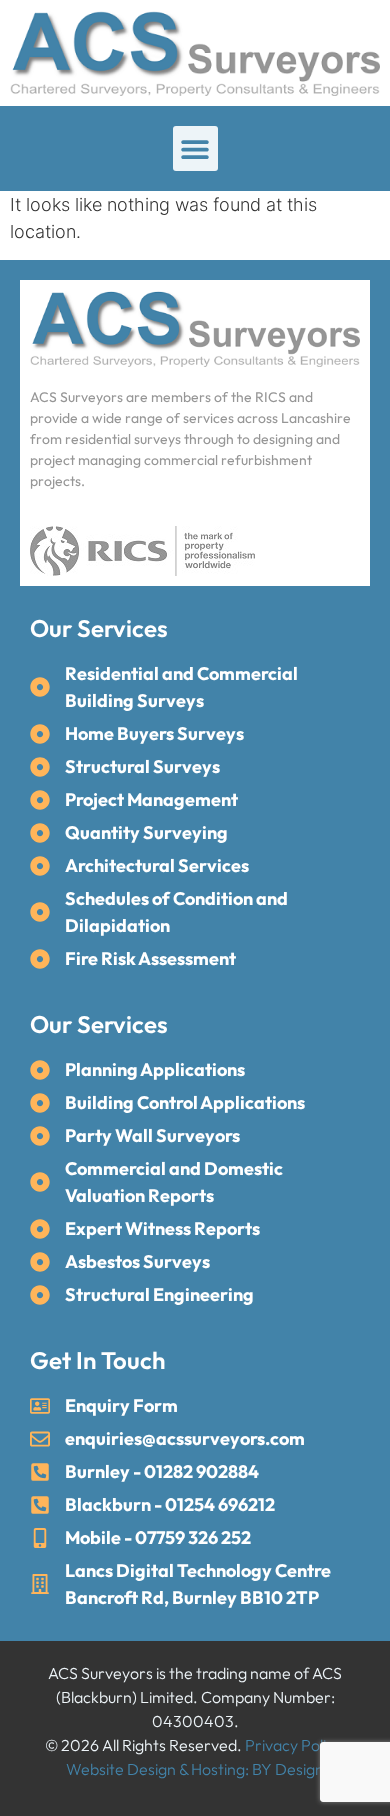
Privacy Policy (293, 1745)
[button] (195, 148)
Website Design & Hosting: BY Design (195, 1769)
